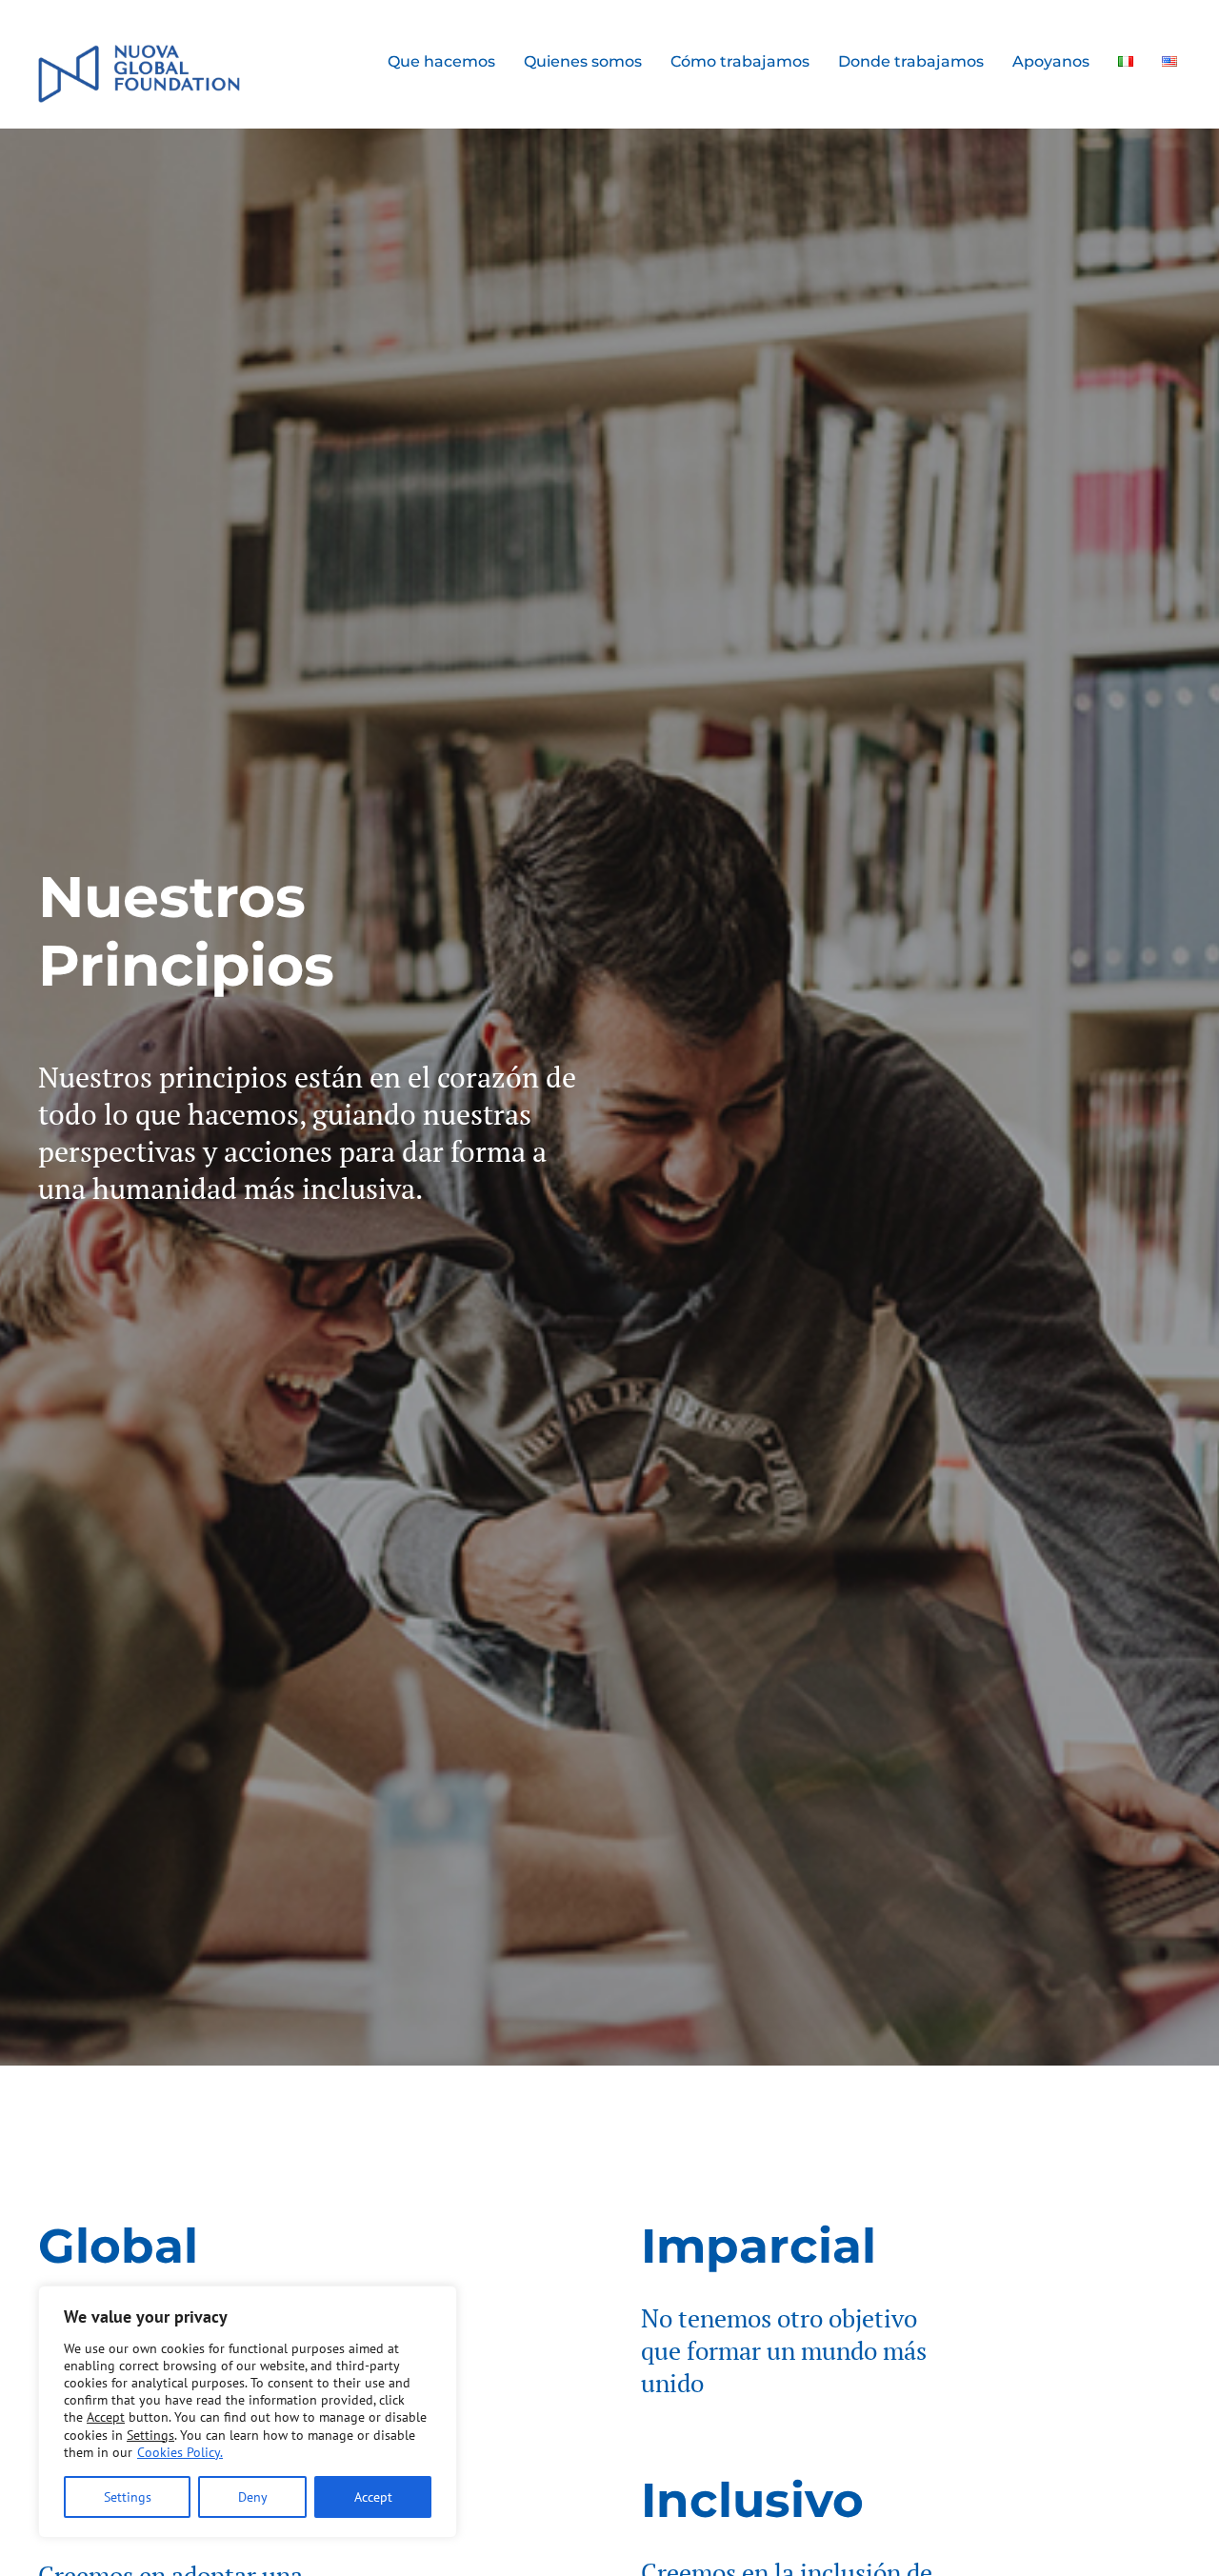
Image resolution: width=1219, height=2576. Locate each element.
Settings (128, 2497)
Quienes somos (583, 61)
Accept (373, 2497)
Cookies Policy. (180, 2452)
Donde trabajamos (911, 61)
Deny (253, 2497)
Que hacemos (441, 61)
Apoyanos (1051, 61)
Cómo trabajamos (740, 61)
